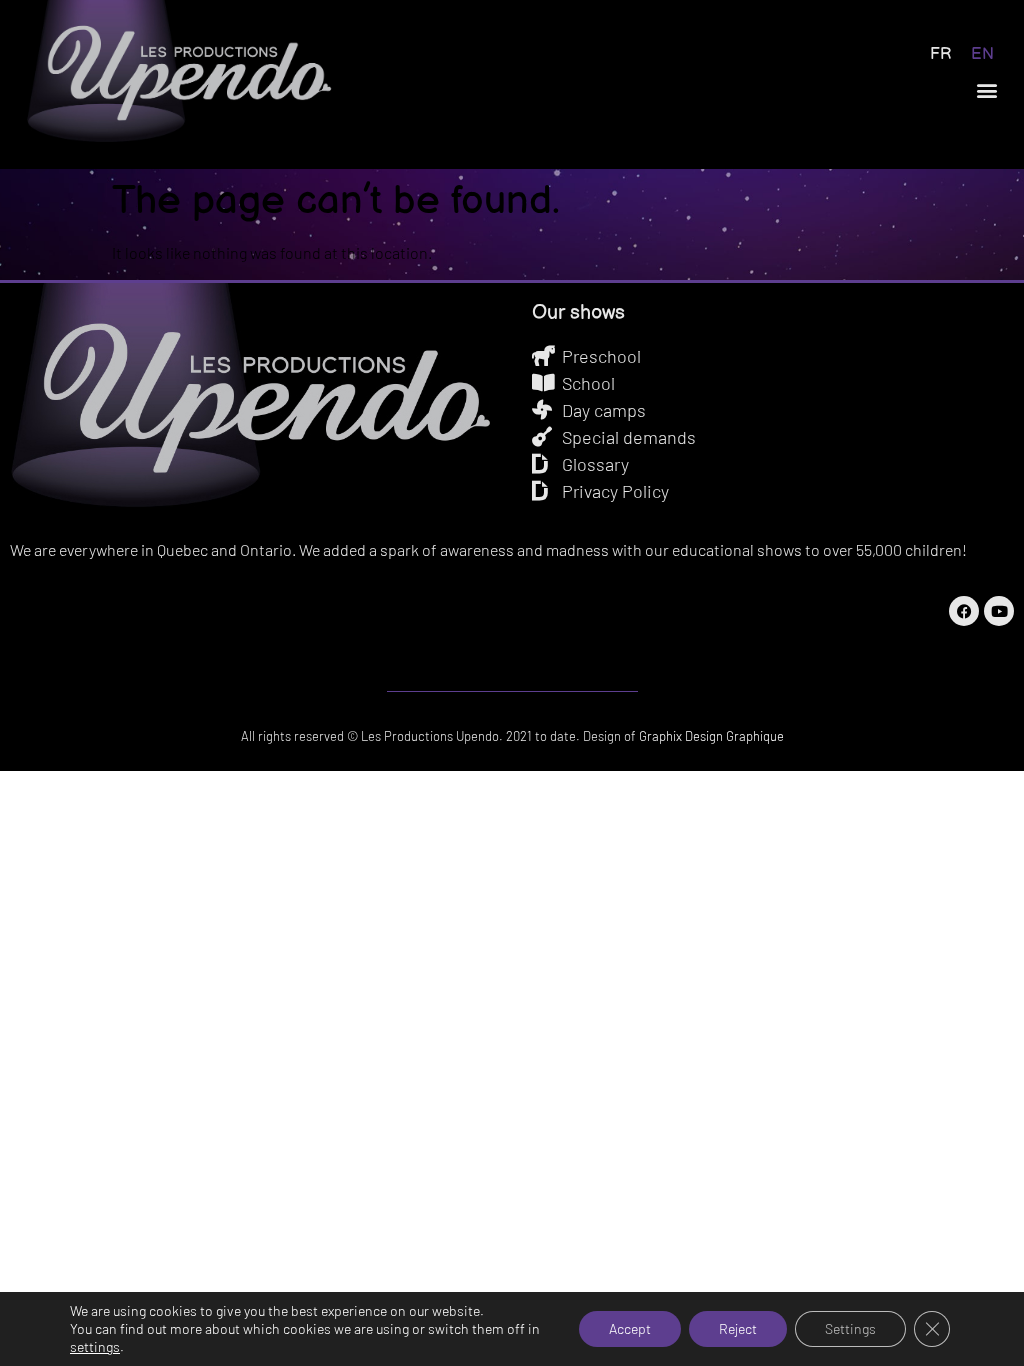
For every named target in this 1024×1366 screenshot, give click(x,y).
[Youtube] (999, 611)
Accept (630, 1328)
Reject (738, 1328)
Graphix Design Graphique (710, 736)
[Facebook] (964, 611)
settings (95, 1346)
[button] (987, 90)
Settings (850, 1328)
